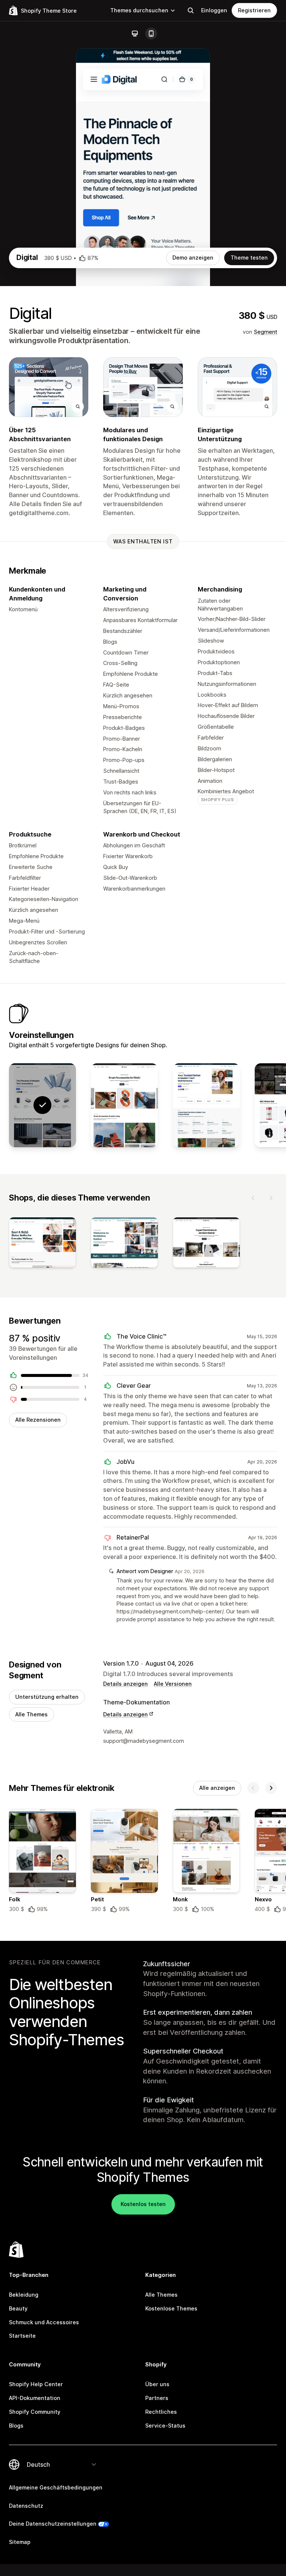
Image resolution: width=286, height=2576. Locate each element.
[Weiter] (271, 1198)
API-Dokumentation (35, 2398)
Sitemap (20, 2542)
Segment (265, 332)
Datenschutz (26, 2506)
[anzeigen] (42, 1244)
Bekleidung (24, 2295)
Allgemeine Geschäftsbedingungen (56, 2487)
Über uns (157, 2384)
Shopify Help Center (36, 2384)
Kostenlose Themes (171, 2308)
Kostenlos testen (143, 2204)
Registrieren (254, 10)
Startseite (22, 2336)
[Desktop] (135, 34)
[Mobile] (151, 34)
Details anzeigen (125, 1684)
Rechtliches (161, 2412)
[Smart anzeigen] (124, 1105)
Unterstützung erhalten (47, 1697)
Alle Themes (31, 1714)
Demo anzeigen (193, 258)
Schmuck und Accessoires (44, 2322)
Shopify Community (35, 2412)
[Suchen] (191, 10)
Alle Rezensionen (38, 1420)
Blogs (16, 2426)
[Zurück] (253, 1198)
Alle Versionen (173, 1684)
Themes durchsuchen (139, 10)
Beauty (18, 2308)
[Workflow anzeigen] (206, 1105)
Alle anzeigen (217, 1788)
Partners (157, 2398)
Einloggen (214, 10)
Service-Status (165, 2426)
